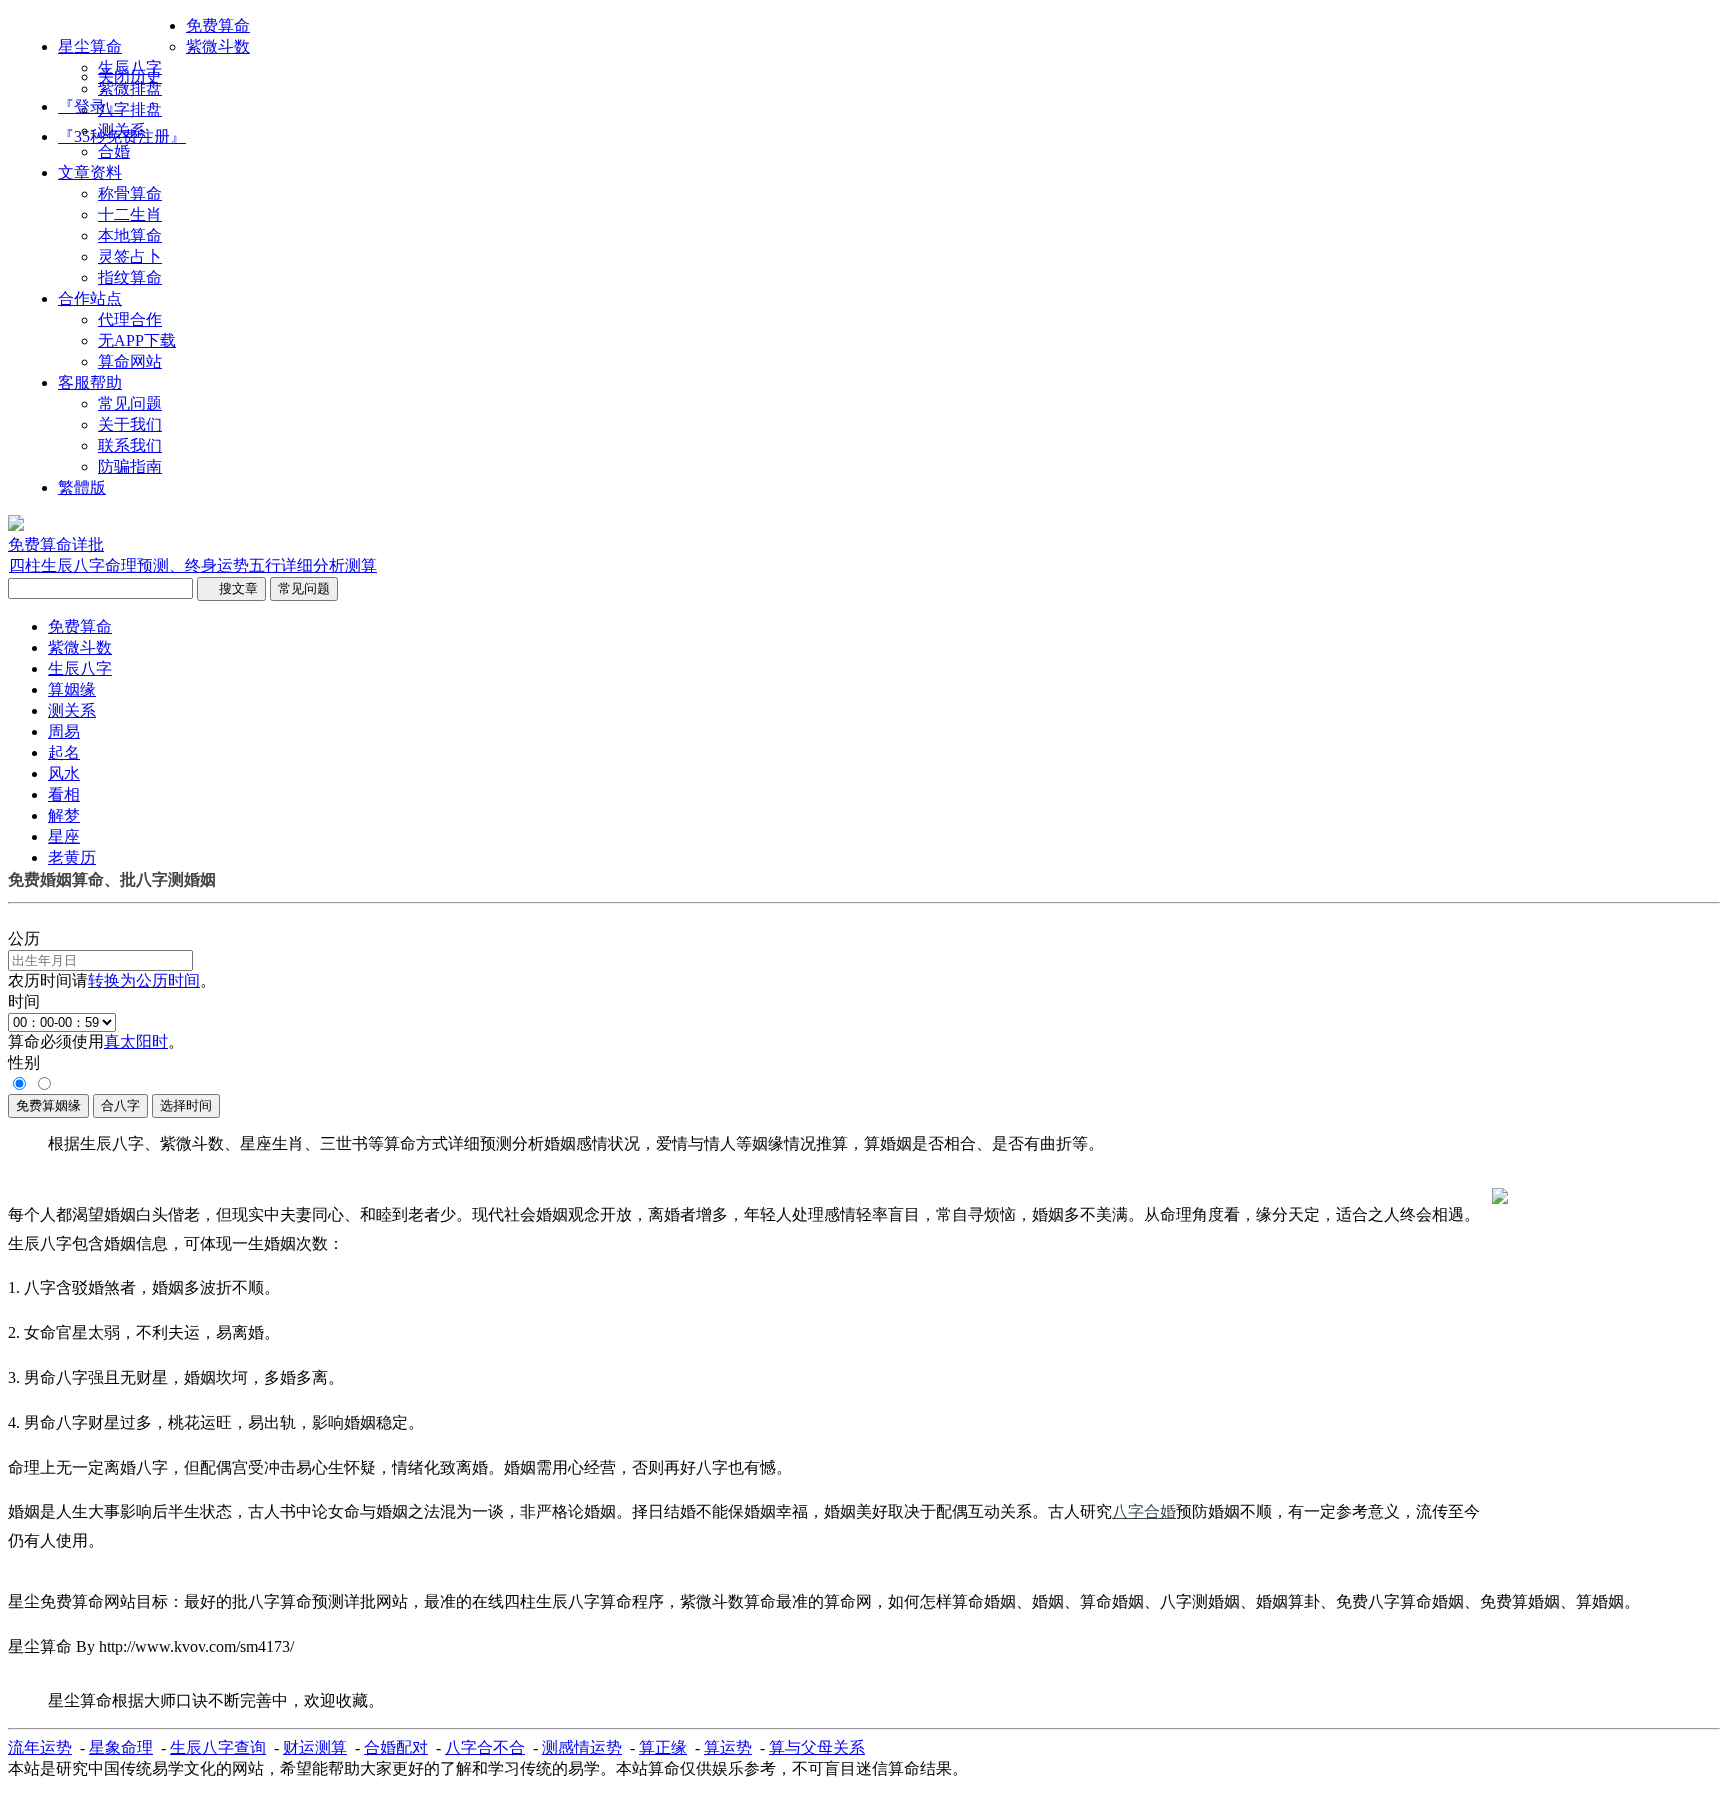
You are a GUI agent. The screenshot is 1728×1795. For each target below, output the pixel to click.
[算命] (16, 525)
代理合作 (130, 319)
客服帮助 (90, 382)
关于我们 (130, 424)
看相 (64, 794)
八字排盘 (130, 109)
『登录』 (90, 106)
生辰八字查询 (218, 1747)
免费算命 (218, 25)
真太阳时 (136, 1041)
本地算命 (130, 235)
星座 (64, 836)
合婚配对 (396, 1747)
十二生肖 (130, 214)
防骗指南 (130, 466)
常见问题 (130, 403)
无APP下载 (137, 340)
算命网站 (130, 361)
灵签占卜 (130, 256)
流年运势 (40, 1747)
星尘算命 (90, 46)
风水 (64, 773)
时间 (24, 1001)
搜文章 (231, 588)
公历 (24, 938)
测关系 (122, 130)
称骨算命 (130, 193)
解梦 (64, 815)
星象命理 (121, 1747)
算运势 (728, 1747)
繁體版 (82, 487)
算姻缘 (72, 689)
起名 (64, 752)
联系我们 (130, 445)
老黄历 (72, 857)
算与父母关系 (817, 1747)
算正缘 (663, 1747)
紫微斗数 (218, 46)
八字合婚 (1144, 1511)
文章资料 (90, 172)
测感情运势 (582, 1747)
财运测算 (315, 1747)
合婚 (114, 151)
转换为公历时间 (144, 980)
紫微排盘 (130, 88)
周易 (64, 731)
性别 (24, 1062)
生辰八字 (130, 67)
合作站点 (90, 298)
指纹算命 (130, 277)
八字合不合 (485, 1747)
